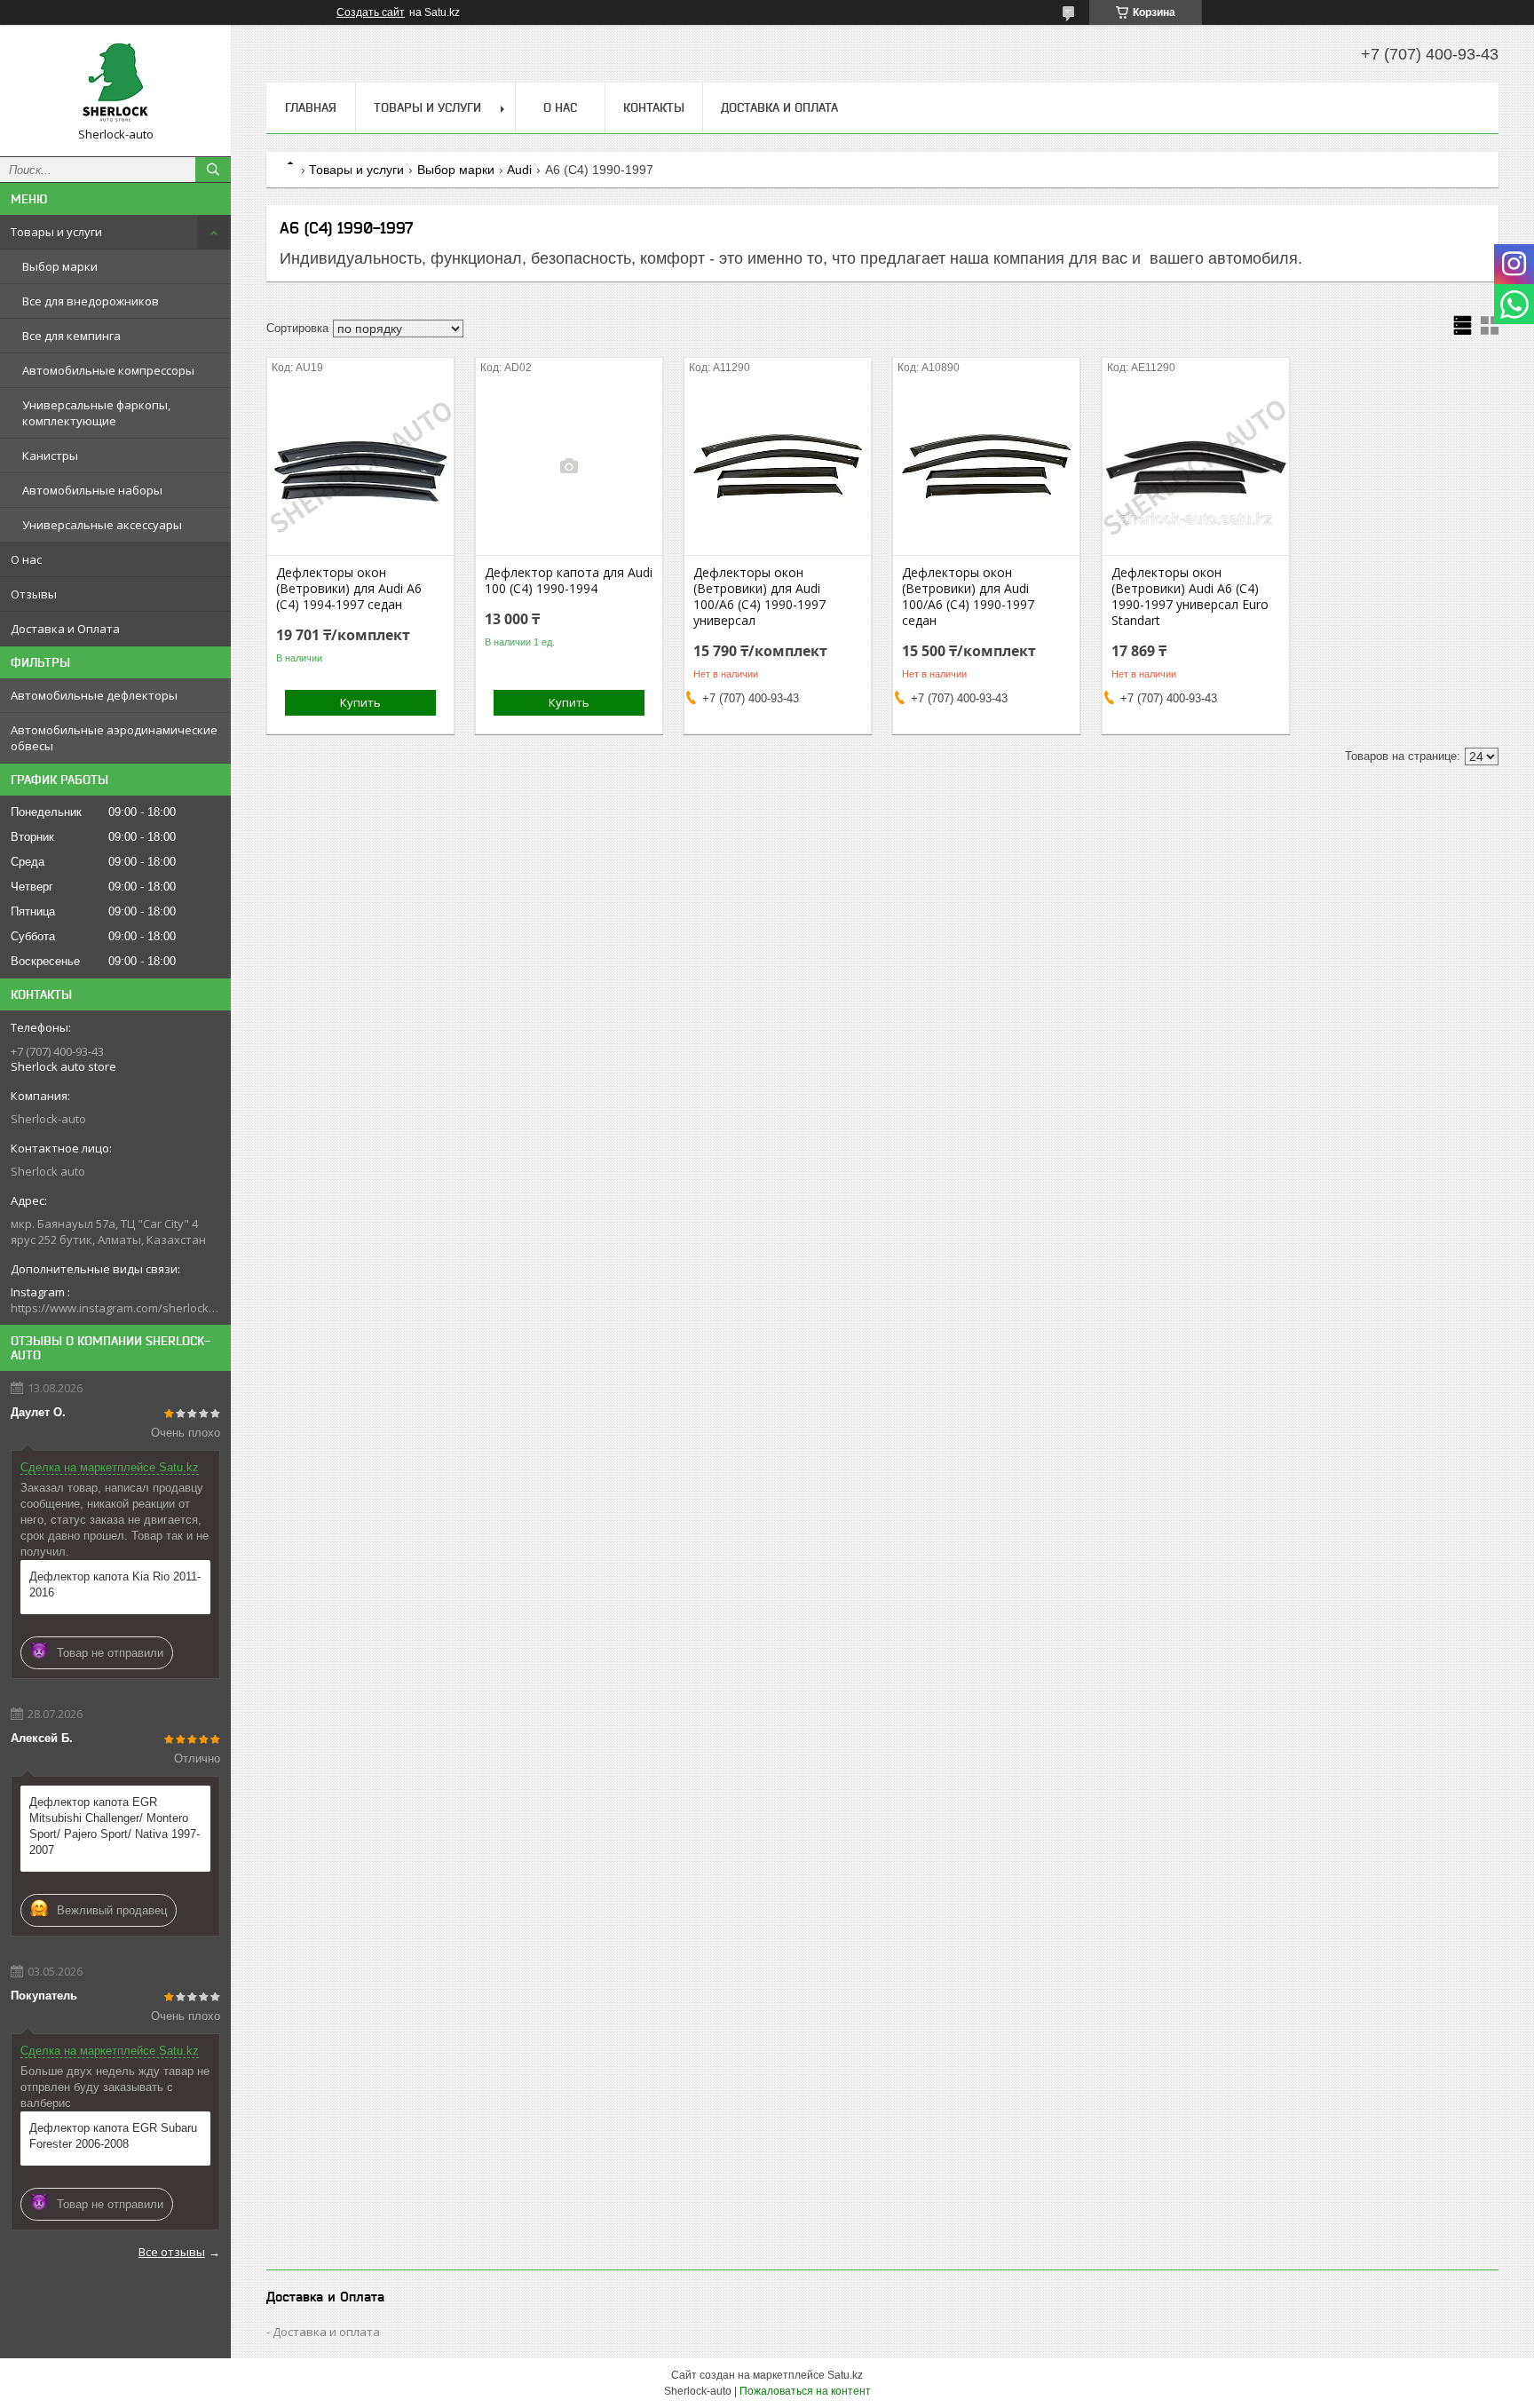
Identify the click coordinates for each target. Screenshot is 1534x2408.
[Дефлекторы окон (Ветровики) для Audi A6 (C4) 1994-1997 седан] (360, 466)
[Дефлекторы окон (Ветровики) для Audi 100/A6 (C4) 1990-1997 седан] (986, 466)
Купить (360, 702)
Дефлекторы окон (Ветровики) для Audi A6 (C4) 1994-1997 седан (349, 589)
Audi (519, 170)
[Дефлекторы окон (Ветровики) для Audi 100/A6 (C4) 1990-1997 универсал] (778, 466)
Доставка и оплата (326, 2332)
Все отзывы (172, 2252)
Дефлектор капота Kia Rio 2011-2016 (115, 1584)
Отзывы (34, 594)
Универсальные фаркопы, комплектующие (96, 413)
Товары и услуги (56, 232)
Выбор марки (60, 266)
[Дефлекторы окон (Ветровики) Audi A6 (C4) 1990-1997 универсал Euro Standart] (1196, 466)
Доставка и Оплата (65, 629)
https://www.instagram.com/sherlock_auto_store (115, 1308)
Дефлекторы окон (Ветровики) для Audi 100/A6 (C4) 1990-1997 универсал (759, 597)
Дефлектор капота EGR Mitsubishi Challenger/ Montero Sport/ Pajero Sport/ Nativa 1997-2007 (115, 1826)
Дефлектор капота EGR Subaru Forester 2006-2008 (113, 2136)
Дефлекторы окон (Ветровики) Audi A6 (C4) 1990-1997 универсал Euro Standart (1190, 597)
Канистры (50, 455)
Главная (311, 107)
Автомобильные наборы (92, 490)
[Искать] (213, 170)
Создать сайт (371, 12)
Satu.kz (845, 2375)
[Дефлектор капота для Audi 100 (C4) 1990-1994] (569, 466)
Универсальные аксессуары (102, 525)
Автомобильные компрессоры (108, 370)
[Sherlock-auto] (115, 83)
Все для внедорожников (91, 301)
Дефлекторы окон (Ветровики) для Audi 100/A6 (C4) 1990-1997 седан (968, 597)
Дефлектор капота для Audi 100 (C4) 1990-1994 (569, 581)
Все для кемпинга (71, 336)
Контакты (654, 107)
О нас (26, 559)
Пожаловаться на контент (805, 2391)
